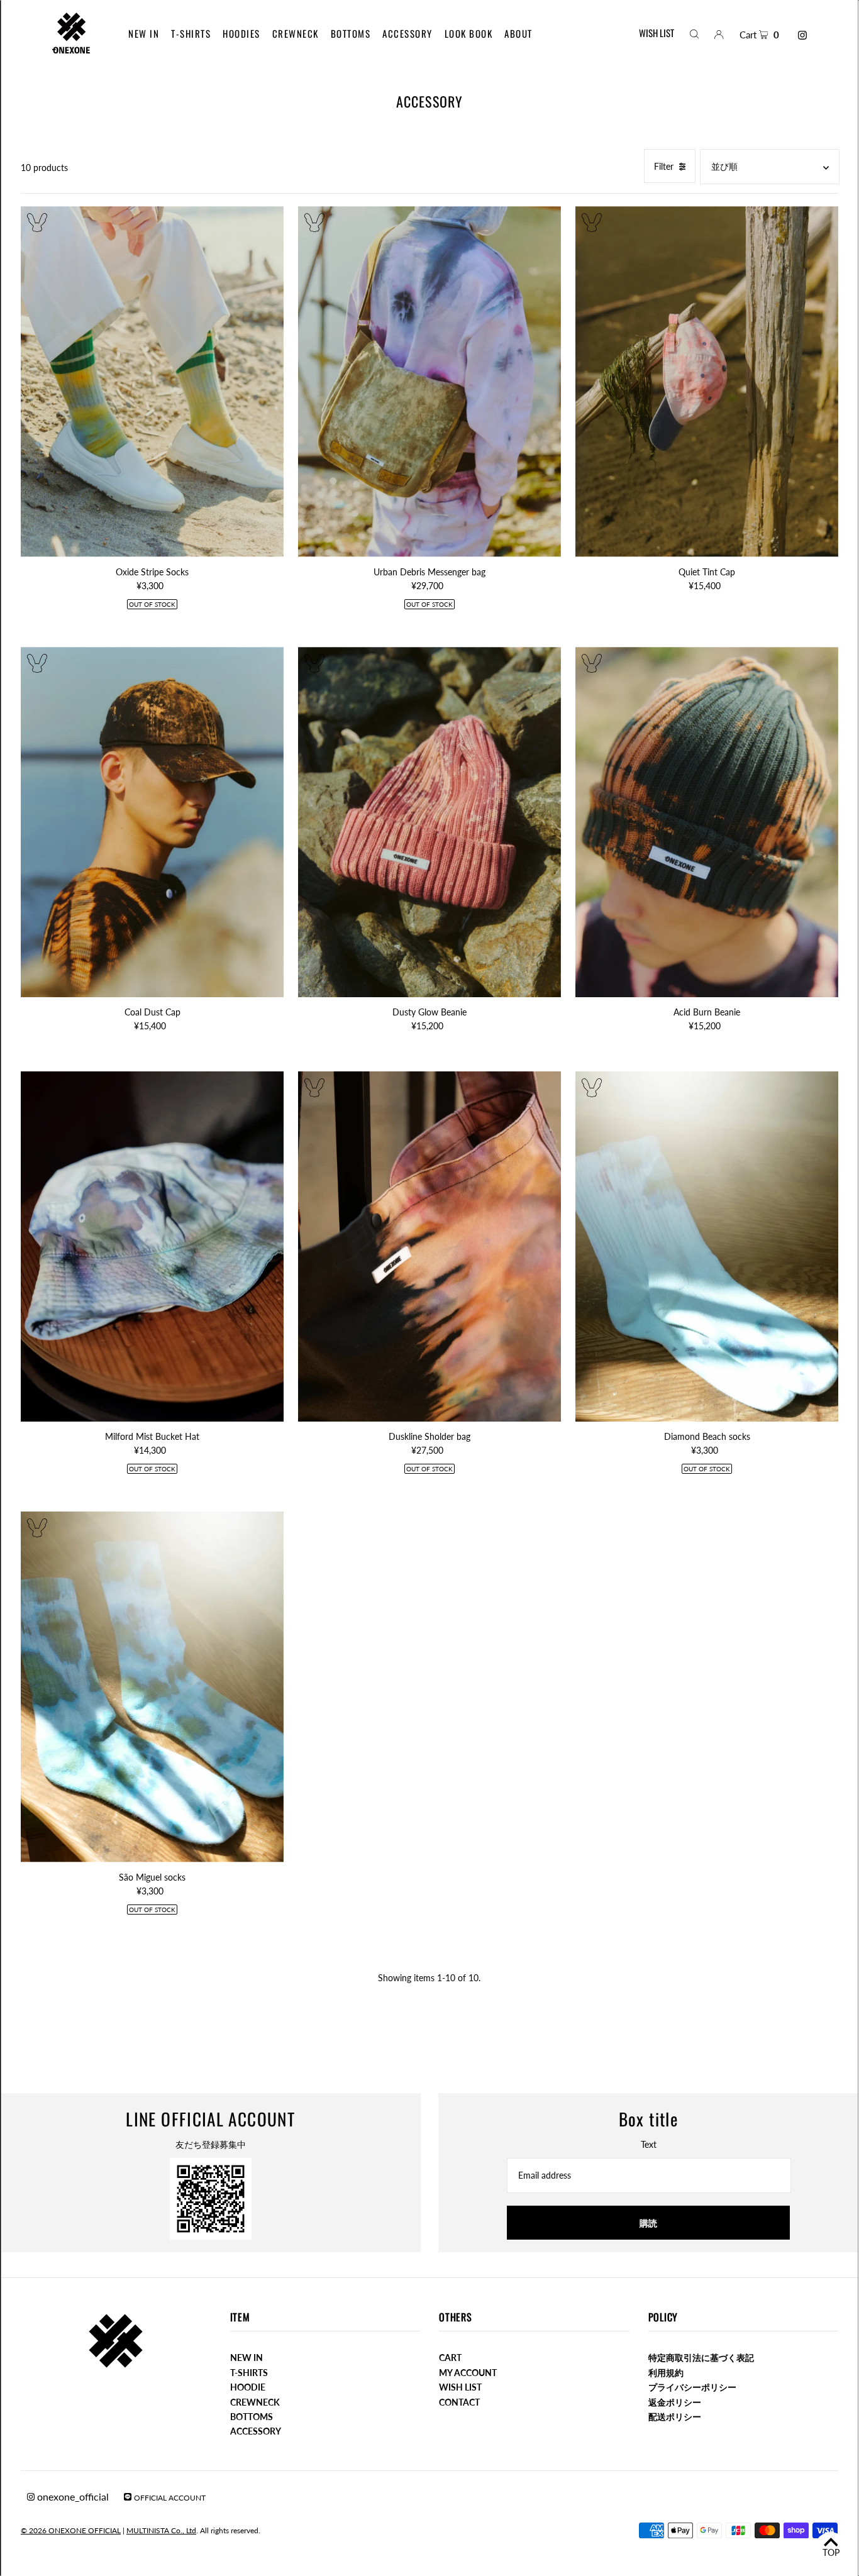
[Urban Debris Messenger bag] (429, 381)
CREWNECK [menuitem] (296, 33)
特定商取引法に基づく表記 (701, 2358)
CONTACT (459, 2402)
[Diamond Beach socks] (707, 1247)
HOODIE (248, 2387)
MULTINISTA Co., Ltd (161, 2530)
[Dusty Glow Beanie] (429, 822)
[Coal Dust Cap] (152, 822)
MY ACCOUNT (468, 2373)
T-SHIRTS (249, 2373)
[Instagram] (802, 35)
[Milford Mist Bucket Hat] (152, 1247)
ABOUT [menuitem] (518, 33)
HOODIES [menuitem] (241, 33)
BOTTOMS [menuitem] (351, 33)
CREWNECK (255, 2402)
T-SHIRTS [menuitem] (191, 33)
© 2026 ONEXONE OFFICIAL (71, 2530)
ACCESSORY (256, 2431)
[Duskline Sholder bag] (429, 1247)
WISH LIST (657, 33)
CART (450, 2358)
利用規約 (666, 2373)
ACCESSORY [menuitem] (407, 33)
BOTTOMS (252, 2417)
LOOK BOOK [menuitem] (469, 33)
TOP (831, 2552)
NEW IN (247, 2358)
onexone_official (72, 2496)
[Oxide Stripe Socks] (152, 381)
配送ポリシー (675, 2417)
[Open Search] (694, 33)
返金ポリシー (675, 2402)
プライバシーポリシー (692, 2387)
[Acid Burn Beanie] (707, 822)
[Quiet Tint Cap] (707, 381)
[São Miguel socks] (152, 1687)
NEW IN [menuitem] (144, 33)
